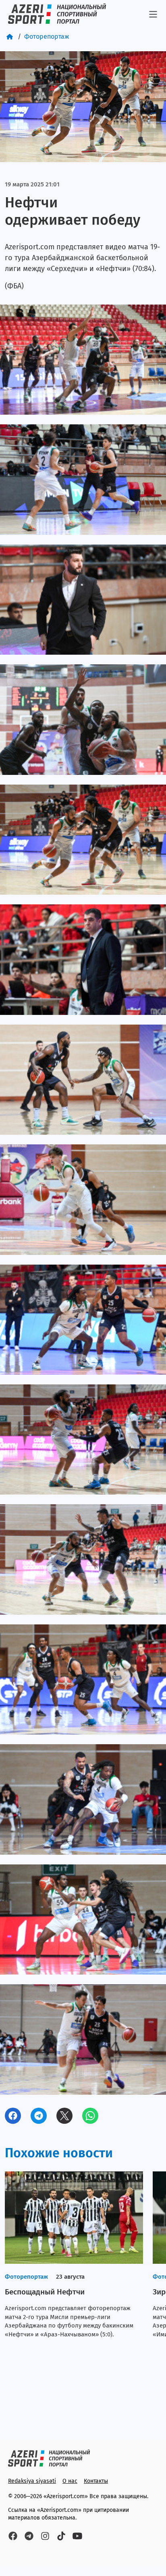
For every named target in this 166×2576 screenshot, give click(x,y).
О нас (70, 2481)
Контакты (96, 2481)
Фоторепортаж (47, 37)
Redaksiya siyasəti (32, 2481)
